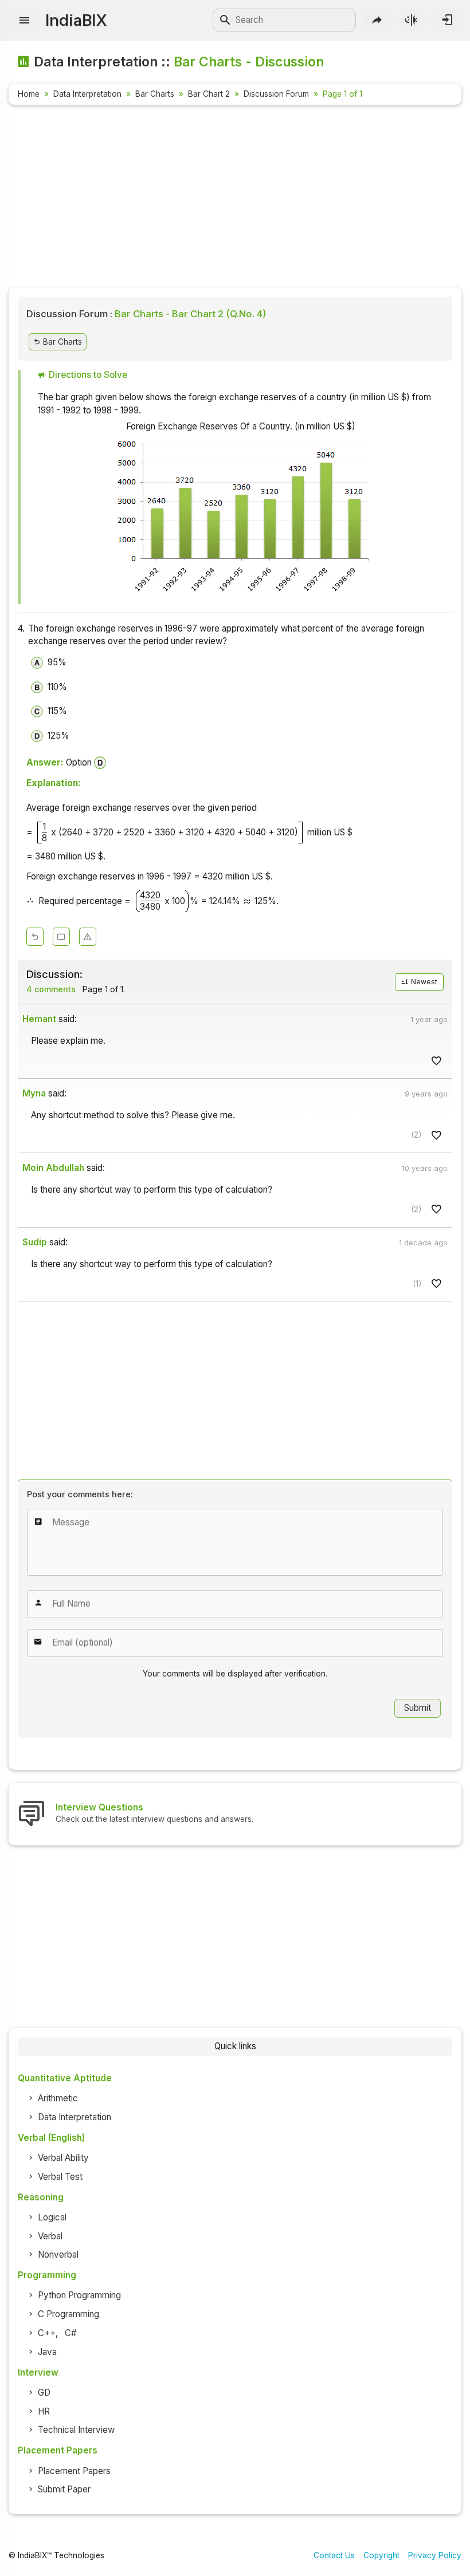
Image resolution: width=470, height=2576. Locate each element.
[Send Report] (88, 937)
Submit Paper (64, 2489)
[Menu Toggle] (24, 20)
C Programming (68, 2314)
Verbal (50, 2236)
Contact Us (334, 2555)
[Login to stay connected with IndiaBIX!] (447, 20)
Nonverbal (58, 2255)
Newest (423, 982)
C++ (47, 2333)
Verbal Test (60, 2177)
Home (29, 94)
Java (47, 2352)
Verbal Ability (63, 2158)
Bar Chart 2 (209, 94)
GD (44, 2392)
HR (44, 2411)
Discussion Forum (276, 94)
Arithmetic (58, 2098)
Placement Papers (74, 2471)
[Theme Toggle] (412, 20)
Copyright (381, 2555)
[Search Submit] (225, 20)
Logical (52, 2217)
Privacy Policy (435, 2555)
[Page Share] (377, 20)
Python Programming (79, 2295)
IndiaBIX (76, 20)
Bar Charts (155, 94)
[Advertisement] (235, 198)
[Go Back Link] (35, 937)
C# (71, 2333)
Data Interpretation (87, 94)
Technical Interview (76, 2430)
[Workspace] (61, 937)
